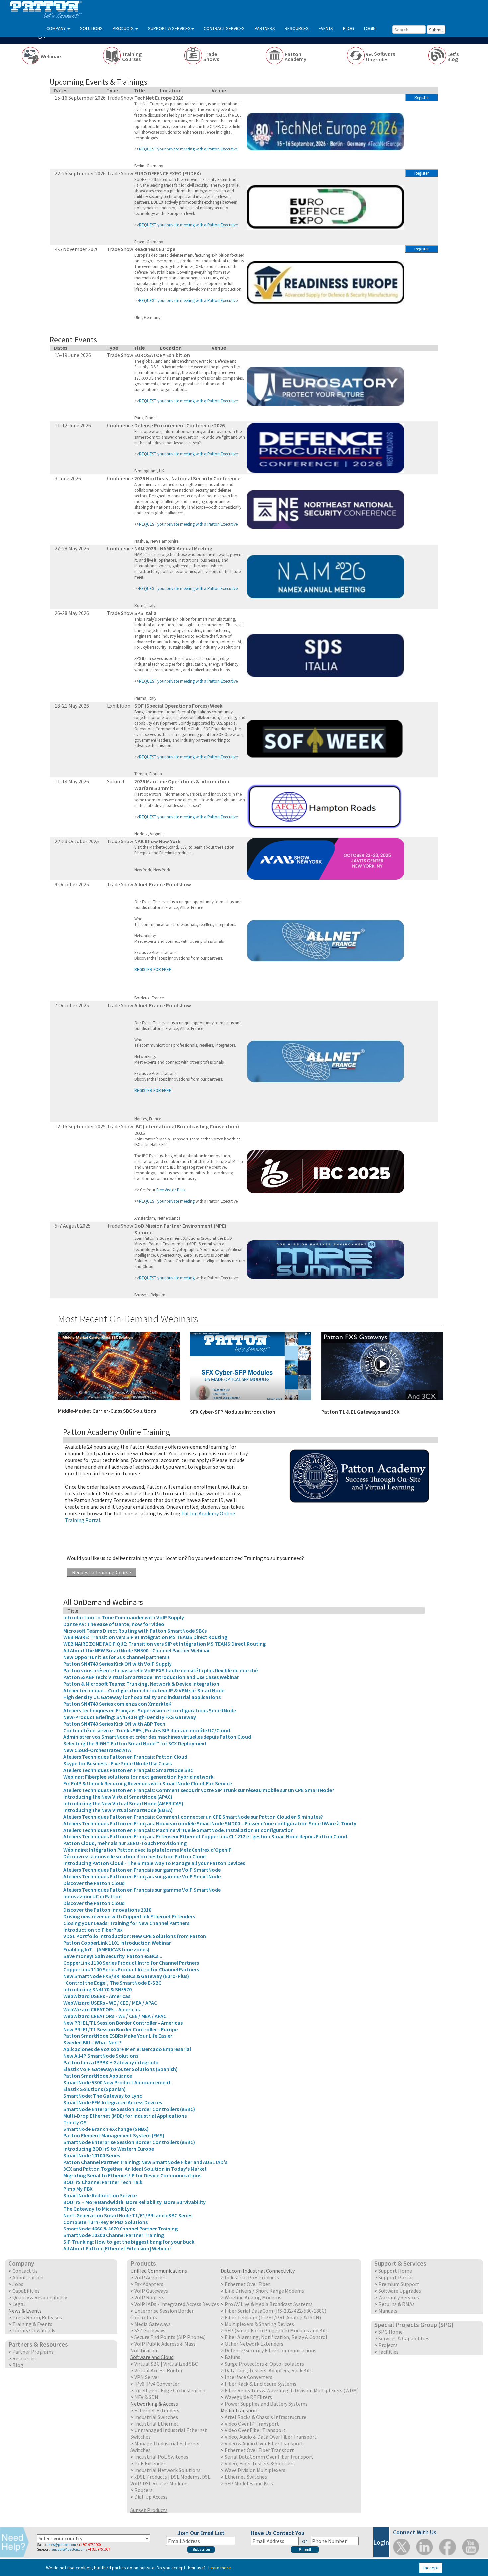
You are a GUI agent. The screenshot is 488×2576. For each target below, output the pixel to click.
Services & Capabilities (404, 2338)
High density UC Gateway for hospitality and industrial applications (142, 1697)
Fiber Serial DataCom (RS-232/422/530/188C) (276, 2311)
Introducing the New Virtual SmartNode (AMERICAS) (123, 1803)
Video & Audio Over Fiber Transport (264, 2443)
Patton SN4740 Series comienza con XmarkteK (117, 1704)
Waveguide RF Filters (248, 2397)
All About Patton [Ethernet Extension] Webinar (117, 2248)
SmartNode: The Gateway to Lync (103, 2096)
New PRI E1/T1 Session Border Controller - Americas (123, 2023)
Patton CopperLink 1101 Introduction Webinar (117, 1943)
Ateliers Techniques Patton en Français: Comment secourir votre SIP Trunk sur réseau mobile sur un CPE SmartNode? (199, 1790)
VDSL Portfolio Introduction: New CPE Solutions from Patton (135, 1936)
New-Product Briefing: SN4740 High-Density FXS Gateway (130, 1717)
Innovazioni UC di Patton (92, 1896)
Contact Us (25, 2271)
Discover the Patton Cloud (94, 1883)
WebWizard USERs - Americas (97, 1996)
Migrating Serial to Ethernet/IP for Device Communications (132, 2175)
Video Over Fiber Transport (255, 2430)
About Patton (28, 2277)
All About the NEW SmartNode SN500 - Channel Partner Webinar (137, 1650)
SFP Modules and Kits (249, 2483)
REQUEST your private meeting (167, 1201)
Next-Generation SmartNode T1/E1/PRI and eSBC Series (128, 2215)
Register (421, 98)
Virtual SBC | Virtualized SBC (166, 2364)
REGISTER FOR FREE (153, 970)
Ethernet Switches (246, 2477)
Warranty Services (399, 2297)
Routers (144, 2490)
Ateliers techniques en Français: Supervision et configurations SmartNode (150, 1710)
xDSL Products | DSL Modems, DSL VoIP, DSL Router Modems (170, 2480)
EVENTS (326, 28)
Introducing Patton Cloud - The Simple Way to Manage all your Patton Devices (154, 1863)
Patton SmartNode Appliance (98, 2076)
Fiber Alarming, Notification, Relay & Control (276, 2337)
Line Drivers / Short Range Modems (264, 2291)
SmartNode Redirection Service (100, 2195)
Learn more (220, 2568)
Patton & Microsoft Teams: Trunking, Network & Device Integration (141, 1684)
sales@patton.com (61, 2545)
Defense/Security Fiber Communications (271, 2350)
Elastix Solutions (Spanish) (95, 2089)
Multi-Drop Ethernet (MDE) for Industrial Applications (125, 2116)
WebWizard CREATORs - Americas (102, 2009)
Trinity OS (75, 2122)
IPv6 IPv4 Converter (157, 2384)
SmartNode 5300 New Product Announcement (117, 2082)
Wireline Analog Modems (253, 2297)
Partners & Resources (38, 2344)
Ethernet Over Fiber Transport (259, 2450)
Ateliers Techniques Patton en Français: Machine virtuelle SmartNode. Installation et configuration (179, 1830)
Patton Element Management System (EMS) (114, 2135)
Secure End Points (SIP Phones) (170, 2337)
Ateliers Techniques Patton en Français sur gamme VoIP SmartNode (142, 1870)
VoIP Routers (149, 2297)
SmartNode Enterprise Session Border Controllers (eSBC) (129, 2109)
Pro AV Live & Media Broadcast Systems (269, 2304)
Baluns (233, 2357)
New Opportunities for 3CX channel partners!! (116, 1657)
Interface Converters (248, 2377)
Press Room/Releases (37, 2317)
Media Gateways (153, 2324)
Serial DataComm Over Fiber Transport (269, 2457)
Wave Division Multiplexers (255, 2470)
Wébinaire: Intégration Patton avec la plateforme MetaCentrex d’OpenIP (148, 1850)
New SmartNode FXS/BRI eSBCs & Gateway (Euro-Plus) (126, 1976)
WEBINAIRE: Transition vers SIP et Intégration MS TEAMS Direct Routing (145, 1637)
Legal (19, 2304)
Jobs (18, 2284)
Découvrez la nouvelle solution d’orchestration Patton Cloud (135, 1856)
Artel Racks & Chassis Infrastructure (266, 2417)
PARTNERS (265, 28)
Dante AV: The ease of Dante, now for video (114, 1624)
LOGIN (370, 28)
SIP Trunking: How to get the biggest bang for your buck (129, 2242)
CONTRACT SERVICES (224, 28)
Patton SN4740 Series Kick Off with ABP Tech (114, 1724)
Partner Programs (33, 2352)
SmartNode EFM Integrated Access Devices (113, 2102)
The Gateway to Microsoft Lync (99, 2209)
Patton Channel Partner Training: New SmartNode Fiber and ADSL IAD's (145, 2162)
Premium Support (399, 2284)
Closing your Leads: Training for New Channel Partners (126, 1923)
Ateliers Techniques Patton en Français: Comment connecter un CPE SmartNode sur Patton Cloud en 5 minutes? (193, 1817)
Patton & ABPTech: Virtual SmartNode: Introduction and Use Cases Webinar (151, 1677)
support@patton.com (68, 2549)
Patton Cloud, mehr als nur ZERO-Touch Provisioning (125, 1843)
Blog (18, 2365)
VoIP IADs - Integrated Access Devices (177, 2304)
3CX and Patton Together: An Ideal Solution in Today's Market (135, 2169)
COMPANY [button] (57, 28)
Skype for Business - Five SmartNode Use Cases (118, 1763)
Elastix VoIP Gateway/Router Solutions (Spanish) (121, 2069)
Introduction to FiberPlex (93, 1930)
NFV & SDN (146, 2397)
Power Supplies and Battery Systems (266, 2404)
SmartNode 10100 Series (92, 2155)
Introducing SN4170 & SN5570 (98, 1989)
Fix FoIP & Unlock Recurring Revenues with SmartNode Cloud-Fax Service (148, 1783)
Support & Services (400, 2263)
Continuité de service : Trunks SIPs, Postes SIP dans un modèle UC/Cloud (147, 1730)
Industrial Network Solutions (167, 2470)
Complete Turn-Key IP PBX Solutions (106, 2222)
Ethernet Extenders (157, 2410)
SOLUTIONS (91, 28)
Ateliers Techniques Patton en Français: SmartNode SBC (128, 1770)
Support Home (395, 2271)
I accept (431, 2568)
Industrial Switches (156, 2417)
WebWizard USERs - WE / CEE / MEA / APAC (110, 2003)
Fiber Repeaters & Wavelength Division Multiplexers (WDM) (292, 2390)
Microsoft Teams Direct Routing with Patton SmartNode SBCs (135, 1631)
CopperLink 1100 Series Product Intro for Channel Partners (131, 1963)
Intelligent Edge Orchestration (170, 2390)
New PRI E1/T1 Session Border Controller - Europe (121, 2029)
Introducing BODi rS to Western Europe (109, 2149)
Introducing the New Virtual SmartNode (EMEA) (118, 1810)
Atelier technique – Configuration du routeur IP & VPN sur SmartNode (144, 1690)
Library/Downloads (34, 2330)
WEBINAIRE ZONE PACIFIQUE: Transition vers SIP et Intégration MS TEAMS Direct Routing (164, 1644)
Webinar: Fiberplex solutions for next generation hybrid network (138, 1777)
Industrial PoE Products (252, 2277)
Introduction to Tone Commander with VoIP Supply (124, 1617)
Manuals (388, 2311)
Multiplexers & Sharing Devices (259, 2324)
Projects (388, 2345)
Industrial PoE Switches (161, 2457)
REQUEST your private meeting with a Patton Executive (188, 149)
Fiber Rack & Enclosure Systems (261, 2384)
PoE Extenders (151, 2463)
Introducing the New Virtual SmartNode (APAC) (118, 1797)
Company (21, 2263)
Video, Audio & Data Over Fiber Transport (271, 2437)
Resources (24, 2358)
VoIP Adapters (151, 2277)
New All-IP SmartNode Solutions (101, 2056)
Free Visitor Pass (171, 1190)
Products (143, 2263)
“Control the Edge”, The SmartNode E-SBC (112, 1983)
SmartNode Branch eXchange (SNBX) (106, 2129)
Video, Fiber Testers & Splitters (260, 2463)
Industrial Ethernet (157, 2424)
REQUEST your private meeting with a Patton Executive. (189, 401)
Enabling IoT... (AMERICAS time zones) (106, 1949)
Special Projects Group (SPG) (414, 2325)
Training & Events (32, 2324)
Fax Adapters (149, 2284)
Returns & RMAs (397, 2304)
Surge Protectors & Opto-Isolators (264, 2364)
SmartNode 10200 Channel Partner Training (114, 2235)
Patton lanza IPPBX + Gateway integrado (111, 2062)
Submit (436, 30)
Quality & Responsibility (40, 2297)
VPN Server (147, 2377)
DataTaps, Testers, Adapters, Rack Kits (269, 2370)
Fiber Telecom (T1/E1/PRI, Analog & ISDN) (273, 2317)
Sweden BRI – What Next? (92, 2042)
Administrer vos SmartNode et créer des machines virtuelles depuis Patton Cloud (157, 1737)
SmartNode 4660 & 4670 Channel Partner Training (121, 2229)
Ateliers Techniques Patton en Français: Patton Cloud (125, 1757)
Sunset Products (149, 2510)
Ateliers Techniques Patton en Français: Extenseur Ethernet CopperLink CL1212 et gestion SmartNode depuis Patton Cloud (205, 1836)
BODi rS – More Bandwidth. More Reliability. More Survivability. (135, 2202)
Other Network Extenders (254, 2344)
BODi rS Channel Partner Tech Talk (103, 2182)
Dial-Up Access (151, 2497)
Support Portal (396, 2277)
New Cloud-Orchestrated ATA (97, 1750)
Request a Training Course (102, 1572)
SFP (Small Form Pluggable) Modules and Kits (277, 2330)
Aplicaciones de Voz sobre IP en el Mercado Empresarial (127, 2049)
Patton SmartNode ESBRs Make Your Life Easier (118, 2036)
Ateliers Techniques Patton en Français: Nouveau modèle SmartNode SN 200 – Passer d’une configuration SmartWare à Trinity (210, 1823)
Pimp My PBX (78, 2189)
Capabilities (26, 2291)
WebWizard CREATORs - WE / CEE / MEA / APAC (115, 2016)
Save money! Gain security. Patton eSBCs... (113, 1956)
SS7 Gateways (150, 2330)
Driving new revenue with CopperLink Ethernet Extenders (129, 1916)
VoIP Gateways (151, 2291)
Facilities (389, 2352)
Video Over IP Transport (252, 2424)
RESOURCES (297, 28)
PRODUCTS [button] (124, 28)
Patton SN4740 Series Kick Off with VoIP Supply (118, 1664)
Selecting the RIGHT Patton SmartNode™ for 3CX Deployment (135, 1743)
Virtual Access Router (159, 2370)
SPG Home (391, 2332)
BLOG (348, 28)
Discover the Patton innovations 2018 (107, 1910)
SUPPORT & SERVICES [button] (169, 28)
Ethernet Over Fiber (247, 2284)
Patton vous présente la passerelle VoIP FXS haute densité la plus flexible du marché (161, 1670)
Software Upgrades (400, 2291)
